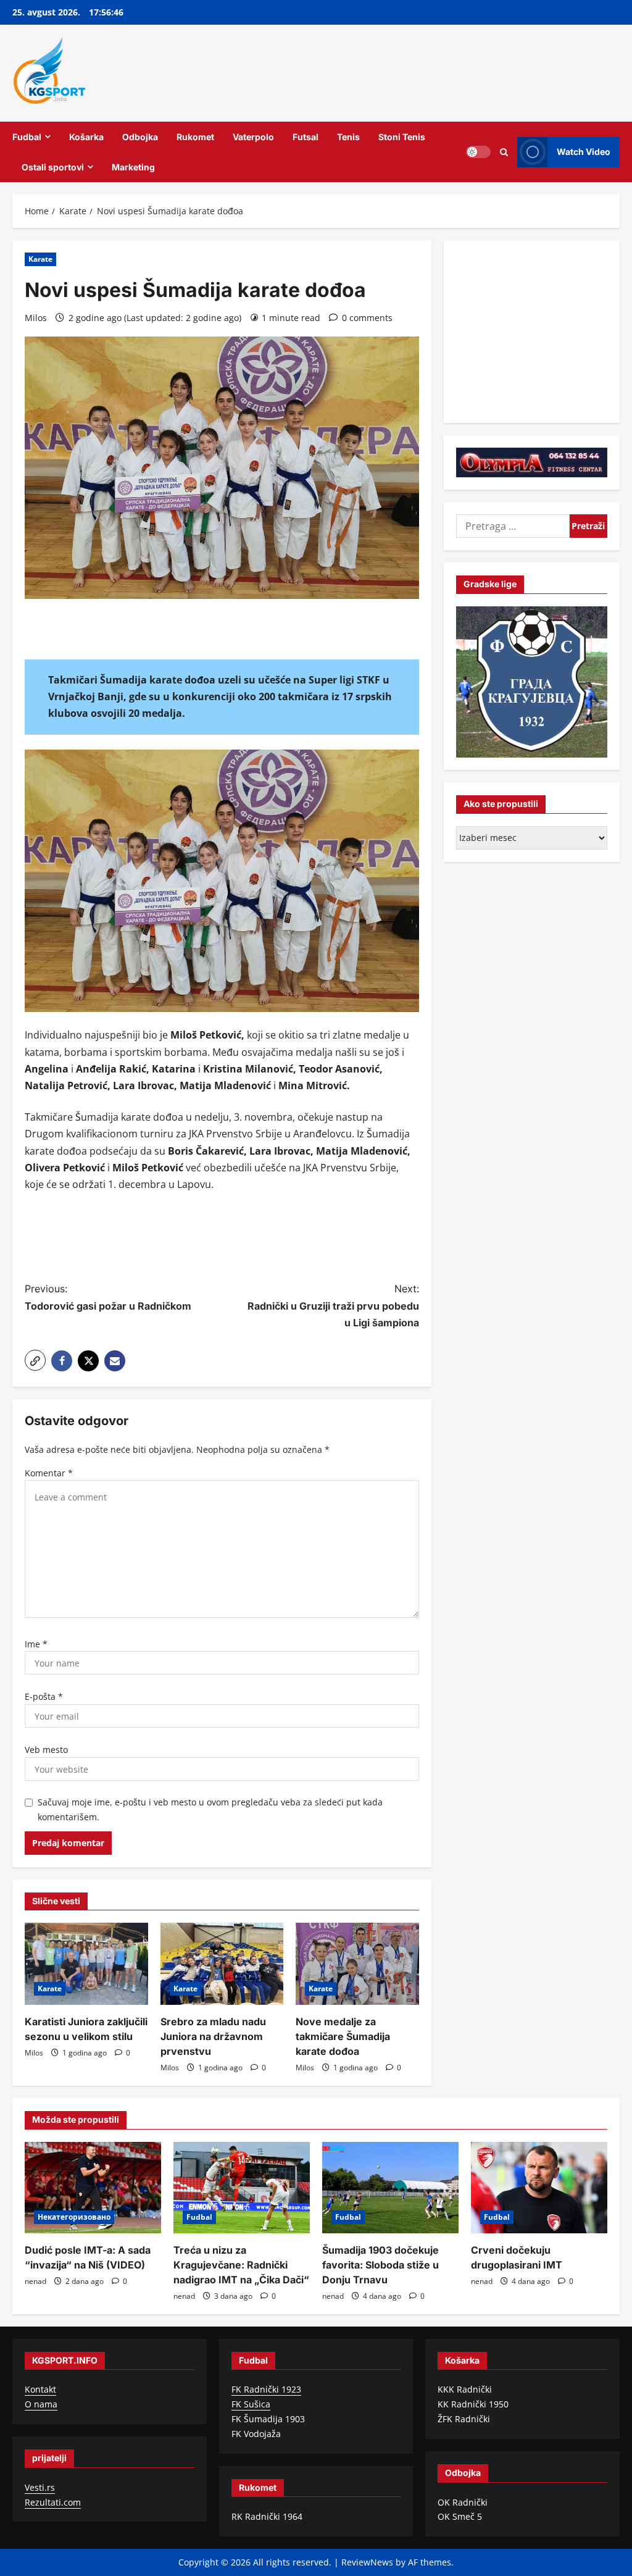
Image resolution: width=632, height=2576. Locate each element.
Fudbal (27, 137)
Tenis (348, 137)
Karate (40, 259)
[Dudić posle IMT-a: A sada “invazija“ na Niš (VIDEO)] (93, 2187)
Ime (36, 1644)
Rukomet (195, 137)
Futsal (306, 137)
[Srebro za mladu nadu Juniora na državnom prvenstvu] (222, 1964)
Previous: (108, 1297)
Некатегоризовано (74, 2217)
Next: (333, 1305)
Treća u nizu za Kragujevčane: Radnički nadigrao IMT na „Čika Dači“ (241, 2265)
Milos (36, 318)
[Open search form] (504, 152)
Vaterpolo (253, 137)
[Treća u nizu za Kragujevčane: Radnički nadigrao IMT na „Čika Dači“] (242, 2187)
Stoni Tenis (402, 137)
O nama (41, 2404)
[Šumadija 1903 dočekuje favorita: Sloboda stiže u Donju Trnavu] (390, 2187)
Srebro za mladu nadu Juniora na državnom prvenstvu (213, 2036)
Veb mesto (46, 1750)
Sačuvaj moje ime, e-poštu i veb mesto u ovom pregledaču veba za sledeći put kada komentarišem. (210, 1809)
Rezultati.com (53, 2502)
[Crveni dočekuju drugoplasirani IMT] (539, 2187)
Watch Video (584, 152)
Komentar (49, 1473)
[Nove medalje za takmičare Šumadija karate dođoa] (357, 1964)
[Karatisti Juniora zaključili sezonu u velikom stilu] (86, 1964)
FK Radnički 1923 (266, 2389)
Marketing (133, 167)
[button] (35, 1360)
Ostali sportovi (53, 167)
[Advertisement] (249, 1239)
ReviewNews (367, 2562)
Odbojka (140, 137)
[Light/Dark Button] (478, 152)
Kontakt (40, 2389)
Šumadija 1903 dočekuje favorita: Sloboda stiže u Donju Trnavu (380, 2265)
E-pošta (44, 1696)
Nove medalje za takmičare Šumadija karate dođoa (343, 2036)
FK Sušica (251, 2404)
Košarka (86, 137)
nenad (35, 2281)
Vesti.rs (40, 2487)
